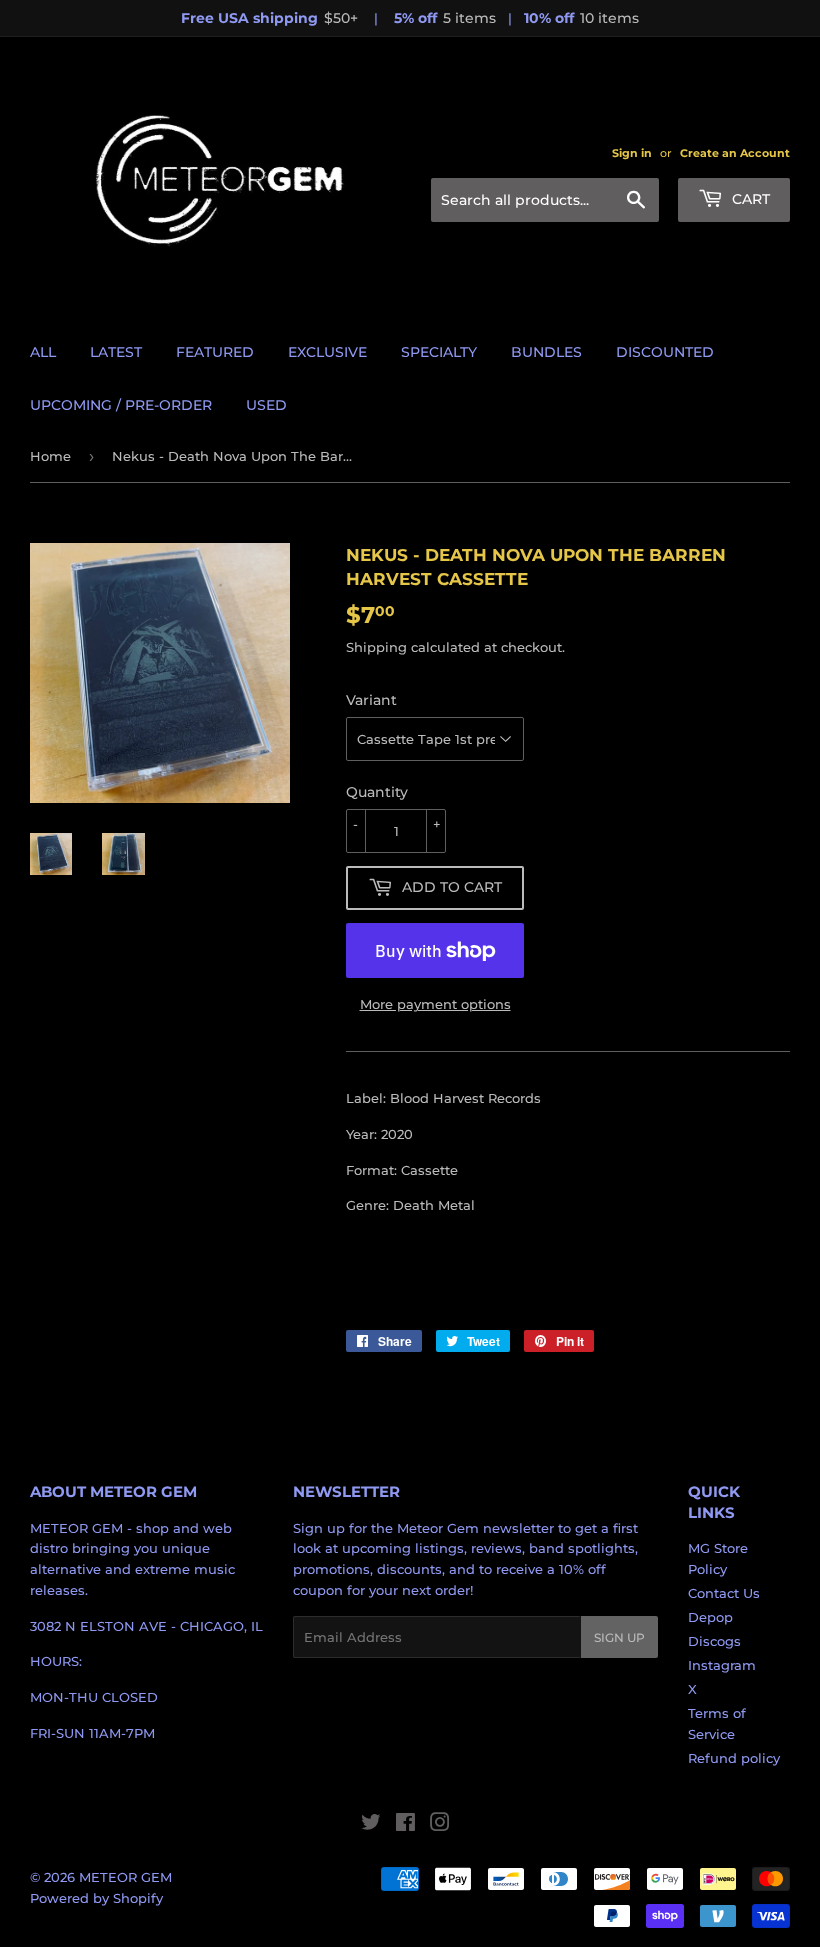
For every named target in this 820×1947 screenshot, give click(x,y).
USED (266, 405)
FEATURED (215, 352)
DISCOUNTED (665, 352)
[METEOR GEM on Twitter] (371, 1825)
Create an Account (735, 153)
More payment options (435, 1004)
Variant (371, 700)
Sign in (632, 153)
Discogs (714, 1641)
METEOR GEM (125, 1877)
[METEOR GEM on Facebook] (405, 1825)
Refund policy (734, 1758)
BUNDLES (546, 352)
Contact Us (724, 1593)
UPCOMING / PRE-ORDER (121, 405)
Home (50, 456)
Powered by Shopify (96, 1898)
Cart (749, 199)
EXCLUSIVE (327, 352)
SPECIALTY (439, 352)
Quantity (377, 792)
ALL (43, 352)
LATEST (116, 352)
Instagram (722, 1665)
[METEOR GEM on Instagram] (440, 1825)
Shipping (376, 647)
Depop (710, 1617)
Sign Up (619, 1637)
